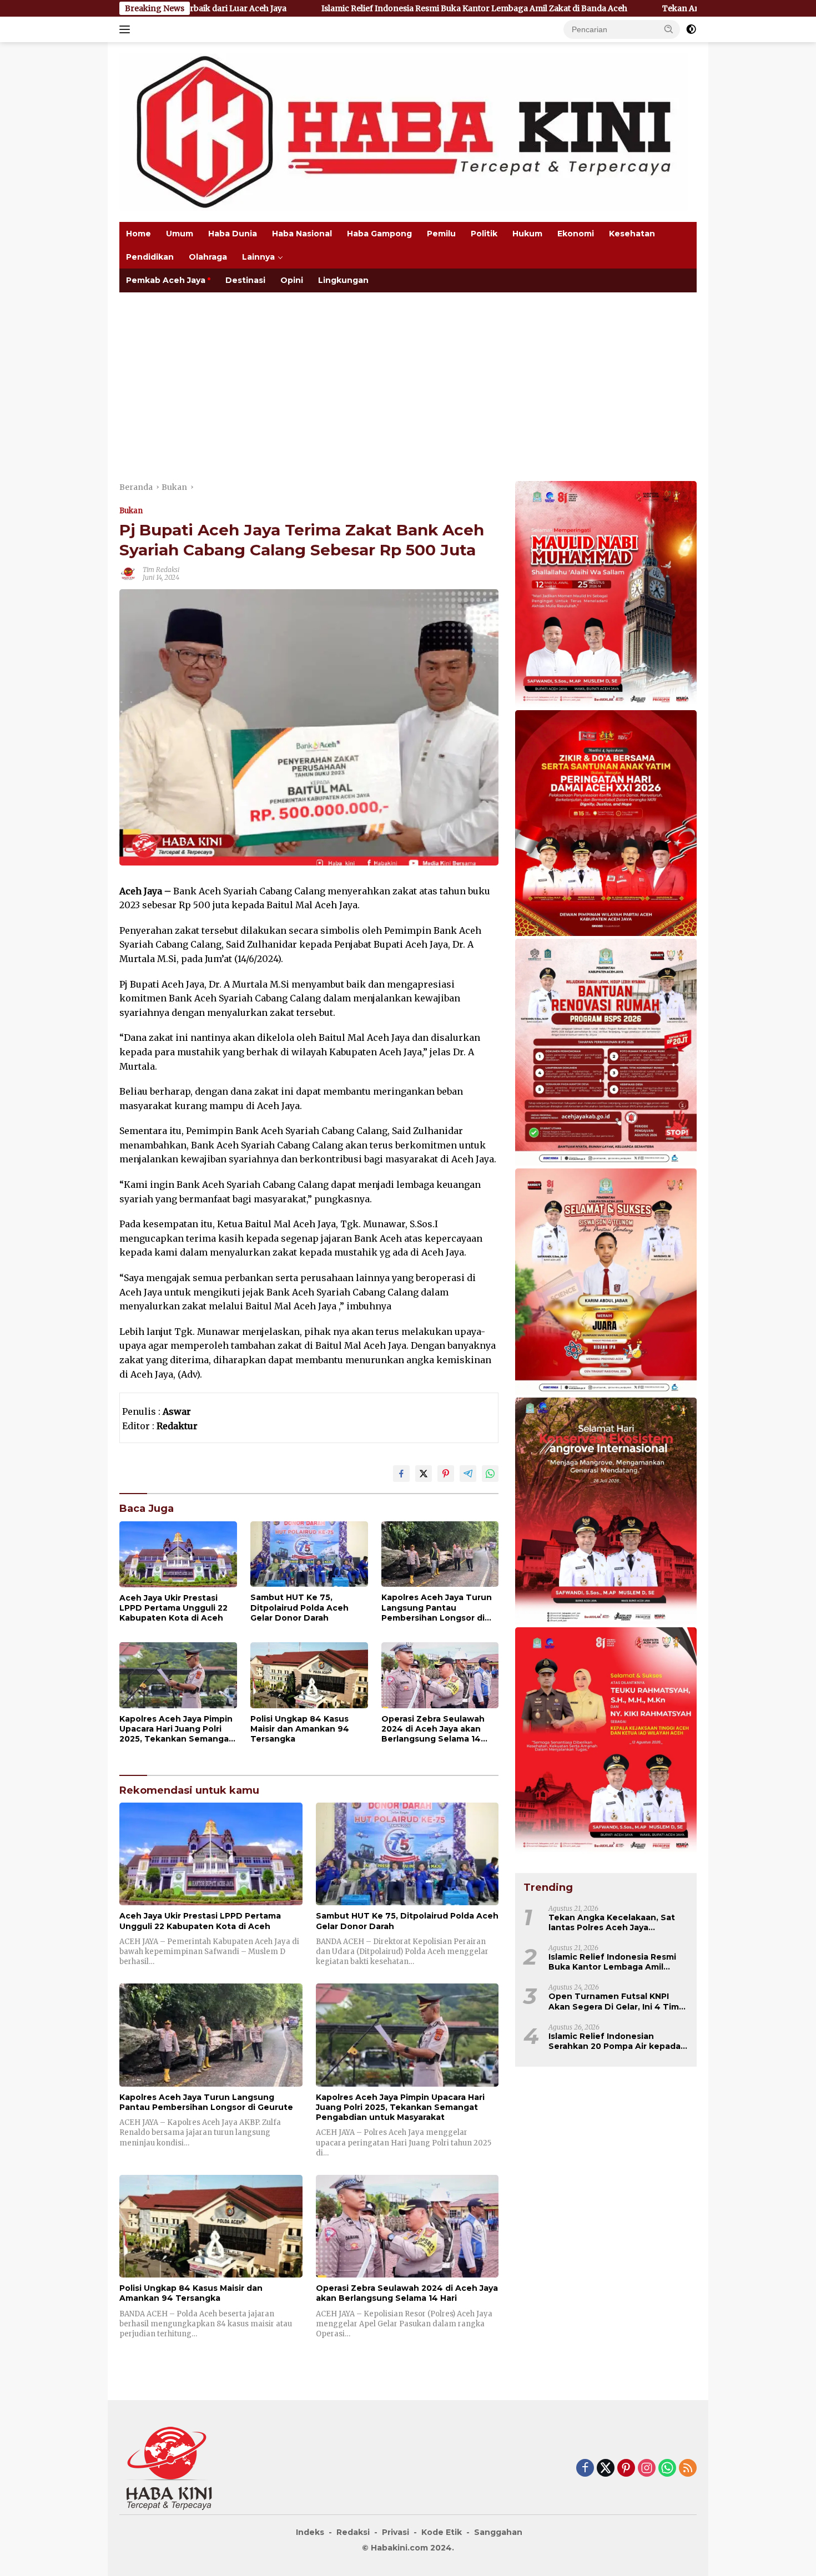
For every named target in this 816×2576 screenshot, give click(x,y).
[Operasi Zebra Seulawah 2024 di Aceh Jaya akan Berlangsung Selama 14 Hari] (440, 1675)
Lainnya (258, 257)
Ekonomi (576, 234)
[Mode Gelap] (691, 29)
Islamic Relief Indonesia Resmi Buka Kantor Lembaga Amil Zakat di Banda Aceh (334, 8)
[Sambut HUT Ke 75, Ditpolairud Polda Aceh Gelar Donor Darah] (309, 1554)
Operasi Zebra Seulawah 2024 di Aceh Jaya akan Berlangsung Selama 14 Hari (433, 1729)
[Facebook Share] (401, 1474)
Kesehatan (632, 234)
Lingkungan (343, 280)
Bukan (131, 511)
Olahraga (208, 257)
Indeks (310, 2532)
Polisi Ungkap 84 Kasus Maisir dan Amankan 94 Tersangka (300, 1729)
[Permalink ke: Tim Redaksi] (128, 573)
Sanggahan (498, 2532)
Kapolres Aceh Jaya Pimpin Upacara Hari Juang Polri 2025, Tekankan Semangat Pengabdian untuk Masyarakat (176, 1729)
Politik (484, 234)
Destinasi (245, 280)
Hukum (527, 234)
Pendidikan (150, 257)
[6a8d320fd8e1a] (606, 1282)
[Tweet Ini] (424, 1474)
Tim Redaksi (161, 570)
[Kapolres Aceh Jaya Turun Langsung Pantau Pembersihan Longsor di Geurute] (440, 1554)
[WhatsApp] (667, 2469)
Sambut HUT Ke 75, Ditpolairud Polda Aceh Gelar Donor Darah (299, 1607)
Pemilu (441, 234)
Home (138, 234)
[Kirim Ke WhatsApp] (490, 1474)
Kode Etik (442, 2532)
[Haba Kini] (404, 131)
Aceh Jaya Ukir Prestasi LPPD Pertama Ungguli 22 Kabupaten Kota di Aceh (173, 1608)
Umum (180, 234)
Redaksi (353, 2532)
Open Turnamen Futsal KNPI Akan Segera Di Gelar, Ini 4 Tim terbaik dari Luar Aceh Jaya (614, 2001)
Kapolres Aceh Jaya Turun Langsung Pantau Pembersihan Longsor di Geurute (437, 1608)
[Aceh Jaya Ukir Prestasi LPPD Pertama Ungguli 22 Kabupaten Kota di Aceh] (178, 1554)
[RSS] (688, 2469)
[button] (669, 29)
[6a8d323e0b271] (606, 595)
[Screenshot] (606, 824)
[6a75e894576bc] (606, 1053)
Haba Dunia (233, 234)
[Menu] (127, 29)
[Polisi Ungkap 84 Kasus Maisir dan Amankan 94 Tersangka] (309, 1675)
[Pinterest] (626, 2469)
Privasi (396, 2532)
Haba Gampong (379, 234)
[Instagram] (647, 2469)
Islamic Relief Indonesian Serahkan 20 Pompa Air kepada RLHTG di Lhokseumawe (614, 2041)
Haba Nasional (302, 234)
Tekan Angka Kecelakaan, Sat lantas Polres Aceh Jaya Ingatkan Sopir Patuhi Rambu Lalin (612, 1922)
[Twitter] (606, 2469)
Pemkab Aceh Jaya (166, 280)
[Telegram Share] (468, 1474)
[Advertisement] (408, 376)
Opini (292, 280)
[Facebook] (585, 2469)
